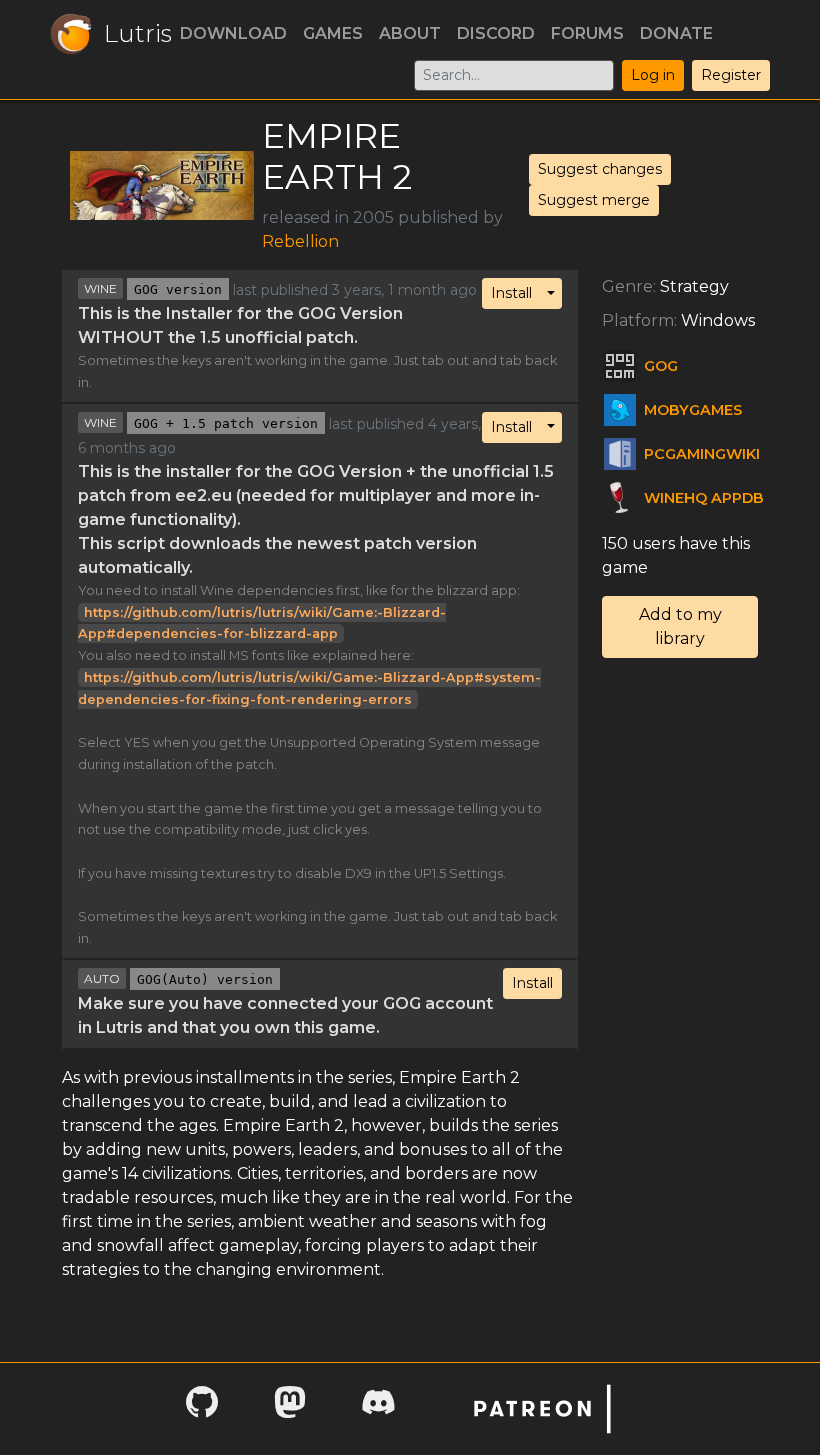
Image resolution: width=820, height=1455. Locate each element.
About (410, 33)
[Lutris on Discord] (378, 1408)
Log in (653, 75)
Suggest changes (600, 169)
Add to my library (680, 626)
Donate (676, 33)
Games (333, 33)
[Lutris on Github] (202, 1408)
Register (731, 75)
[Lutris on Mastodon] (290, 1408)
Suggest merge (594, 200)
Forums (587, 33)
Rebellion (300, 241)
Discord (496, 33)
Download (233, 33)
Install (511, 293)
